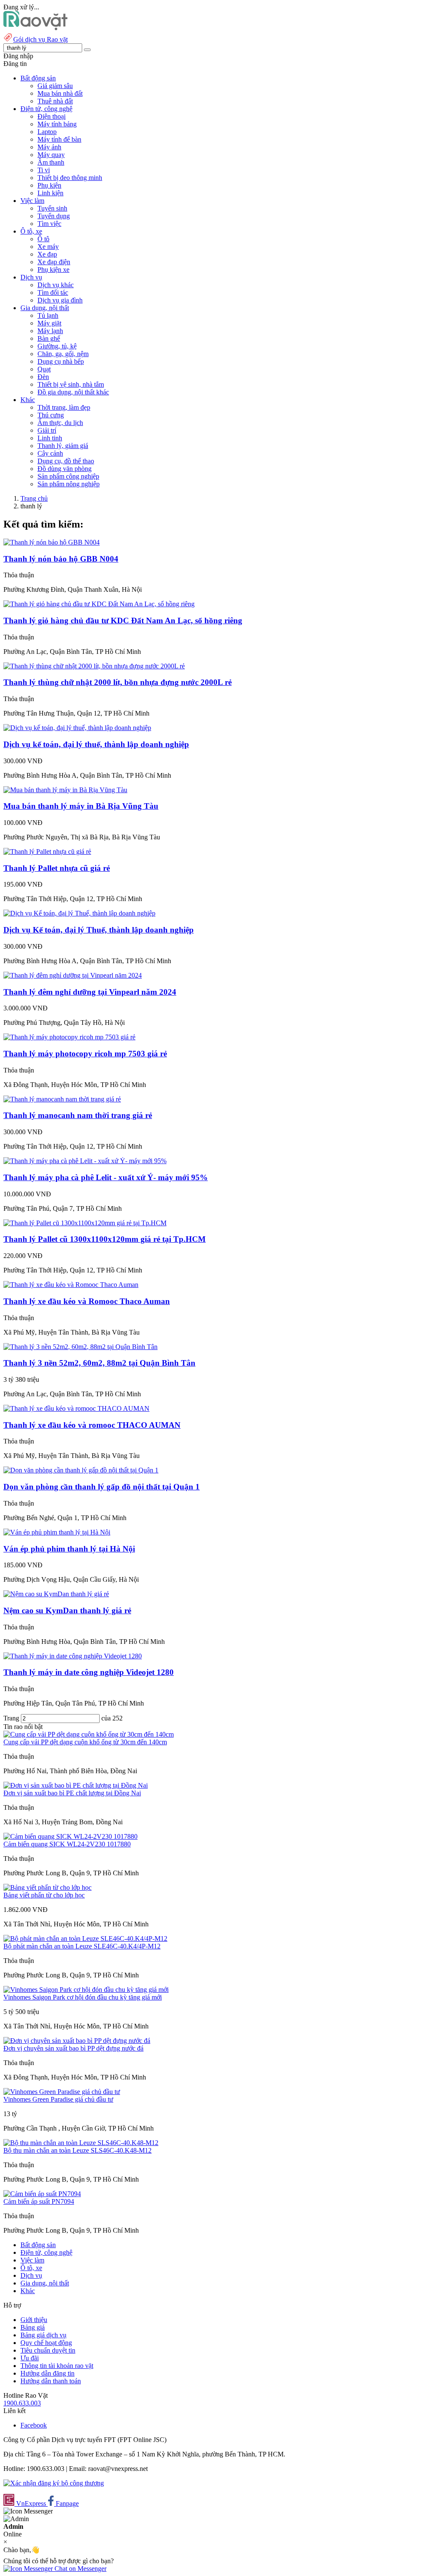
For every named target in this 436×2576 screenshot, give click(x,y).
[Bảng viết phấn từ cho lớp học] (47, 1887)
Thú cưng (51, 415)
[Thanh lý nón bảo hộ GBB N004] (52, 542)
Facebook (34, 2425)
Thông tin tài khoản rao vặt (57, 2366)
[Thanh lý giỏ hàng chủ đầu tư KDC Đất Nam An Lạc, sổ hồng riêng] (99, 604)
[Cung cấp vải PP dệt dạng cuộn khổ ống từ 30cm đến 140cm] (89, 1734)
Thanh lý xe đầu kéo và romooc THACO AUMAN (92, 1425)
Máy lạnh (50, 331)
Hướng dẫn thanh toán (51, 2381)
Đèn (43, 377)
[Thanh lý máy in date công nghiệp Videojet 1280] (73, 1656)
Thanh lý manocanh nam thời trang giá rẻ (78, 1115)
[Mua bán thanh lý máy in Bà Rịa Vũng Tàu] (65, 790)
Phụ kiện (49, 185)
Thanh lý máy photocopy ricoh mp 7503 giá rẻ (85, 1054)
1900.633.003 (22, 2403)
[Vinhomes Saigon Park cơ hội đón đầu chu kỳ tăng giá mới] (86, 1990)
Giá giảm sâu (55, 86)
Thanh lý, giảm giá (63, 446)
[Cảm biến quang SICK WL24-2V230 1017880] (70, 1836)
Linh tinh (50, 438)
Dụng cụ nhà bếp (61, 361)
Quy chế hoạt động (46, 2343)
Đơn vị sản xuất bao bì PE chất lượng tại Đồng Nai (72, 1793)
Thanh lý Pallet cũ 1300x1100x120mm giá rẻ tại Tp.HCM (105, 1239)
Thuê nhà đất (55, 101)
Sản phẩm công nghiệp (68, 476)
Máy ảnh (49, 147)
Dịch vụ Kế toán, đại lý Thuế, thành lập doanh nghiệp (99, 930)
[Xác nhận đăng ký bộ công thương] (54, 2483)
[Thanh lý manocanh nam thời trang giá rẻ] (62, 1099)
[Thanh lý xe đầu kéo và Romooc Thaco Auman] (71, 1285)
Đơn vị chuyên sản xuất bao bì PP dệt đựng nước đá (73, 2048)
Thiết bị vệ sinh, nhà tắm (71, 384)
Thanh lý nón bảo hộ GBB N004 (61, 559)
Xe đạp (47, 254)
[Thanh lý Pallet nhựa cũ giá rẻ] (47, 852)
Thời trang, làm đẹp (64, 407)
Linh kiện (50, 193)
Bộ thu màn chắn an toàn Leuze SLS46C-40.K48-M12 (77, 2150)
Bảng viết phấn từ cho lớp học (44, 1895)
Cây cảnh (50, 453)
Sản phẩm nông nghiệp (69, 484)
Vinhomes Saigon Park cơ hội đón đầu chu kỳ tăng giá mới (83, 1997)
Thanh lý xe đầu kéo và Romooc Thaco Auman (87, 1301)
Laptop (47, 132)
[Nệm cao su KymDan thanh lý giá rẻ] (56, 1594)
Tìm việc (49, 224)
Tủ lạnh (48, 315)
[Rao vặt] (36, 28)
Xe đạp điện (54, 262)
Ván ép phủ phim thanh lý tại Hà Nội (69, 1549)
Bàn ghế (49, 338)
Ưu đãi (30, 2358)
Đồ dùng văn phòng (65, 469)
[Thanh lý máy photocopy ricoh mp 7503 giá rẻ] (69, 1037)
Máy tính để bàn (59, 139)
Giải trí (47, 430)
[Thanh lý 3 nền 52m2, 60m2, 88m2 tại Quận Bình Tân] (80, 1347)
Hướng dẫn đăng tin (47, 2373)
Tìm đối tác (53, 292)
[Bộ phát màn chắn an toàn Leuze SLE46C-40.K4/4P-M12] (85, 1938)
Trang (12, 1718)
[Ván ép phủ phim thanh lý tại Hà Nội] (57, 1532)
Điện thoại (52, 116)
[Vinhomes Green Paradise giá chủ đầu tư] (62, 2092)
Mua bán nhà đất (60, 93)
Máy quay (51, 155)
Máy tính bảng (57, 124)
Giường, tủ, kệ (57, 346)
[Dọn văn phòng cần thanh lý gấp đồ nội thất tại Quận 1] (81, 1470)
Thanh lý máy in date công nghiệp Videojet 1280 (89, 1672)
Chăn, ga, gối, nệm (63, 354)
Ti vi (44, 170)
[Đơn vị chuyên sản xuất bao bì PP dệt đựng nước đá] (77, 2041)
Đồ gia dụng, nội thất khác (73, 392)
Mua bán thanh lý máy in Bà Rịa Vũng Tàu (81, 806)
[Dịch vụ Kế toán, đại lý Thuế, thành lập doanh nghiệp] (79, 913)
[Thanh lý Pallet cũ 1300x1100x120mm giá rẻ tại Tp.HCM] (85, 1223)
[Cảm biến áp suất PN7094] (42, 2194)
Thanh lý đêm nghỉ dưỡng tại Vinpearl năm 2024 (90, 992)
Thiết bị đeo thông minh (70, 178)
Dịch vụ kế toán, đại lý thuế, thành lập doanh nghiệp (96, 744)
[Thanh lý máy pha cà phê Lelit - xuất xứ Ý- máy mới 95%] (85, 1161)
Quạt (44, 369)
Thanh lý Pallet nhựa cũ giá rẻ (57, 868)
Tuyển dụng (54, 216)
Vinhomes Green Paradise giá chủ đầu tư (58, 2099)
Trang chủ (34, 498)
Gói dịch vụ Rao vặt (40, 39)
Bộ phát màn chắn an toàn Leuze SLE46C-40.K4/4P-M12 (82, 1946)
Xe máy (48, 247)
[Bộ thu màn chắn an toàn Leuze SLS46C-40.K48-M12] (81, 2143)
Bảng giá (33, 2327)
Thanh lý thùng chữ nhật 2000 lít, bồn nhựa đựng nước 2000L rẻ (118, 682)
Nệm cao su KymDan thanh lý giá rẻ (67, 1610)
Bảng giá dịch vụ (43, 2335)
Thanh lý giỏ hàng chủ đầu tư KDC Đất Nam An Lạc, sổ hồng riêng (123, 620)
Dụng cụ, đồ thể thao (66, 461)
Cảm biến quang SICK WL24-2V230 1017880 (67, 1844)
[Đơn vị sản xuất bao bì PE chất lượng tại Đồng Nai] (76, 1785)
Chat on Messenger (80, 2569)
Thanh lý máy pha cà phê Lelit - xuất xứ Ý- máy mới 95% (106, 1177)
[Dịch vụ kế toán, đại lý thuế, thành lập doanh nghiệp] (77, 728)
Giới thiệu (34, 2320)
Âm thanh (51, 162)
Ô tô (43, 239)
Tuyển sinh (52, 208)
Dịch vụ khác (56, 285)
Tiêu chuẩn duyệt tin (48, 2350)
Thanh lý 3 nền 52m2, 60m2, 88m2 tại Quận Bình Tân (99, 1363)
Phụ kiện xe (53, 270)
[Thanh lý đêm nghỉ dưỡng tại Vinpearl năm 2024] (73, 975)
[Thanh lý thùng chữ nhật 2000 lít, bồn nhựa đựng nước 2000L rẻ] (94, 666)
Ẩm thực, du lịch (60, 423)
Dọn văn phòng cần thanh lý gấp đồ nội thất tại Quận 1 (102, 1487)
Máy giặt (49, 323)
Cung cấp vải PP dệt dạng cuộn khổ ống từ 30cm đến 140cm (85, 1742)
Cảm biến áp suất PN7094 (39, 2201)
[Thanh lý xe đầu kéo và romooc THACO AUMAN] (76, 1408)
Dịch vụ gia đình (60, 300)
